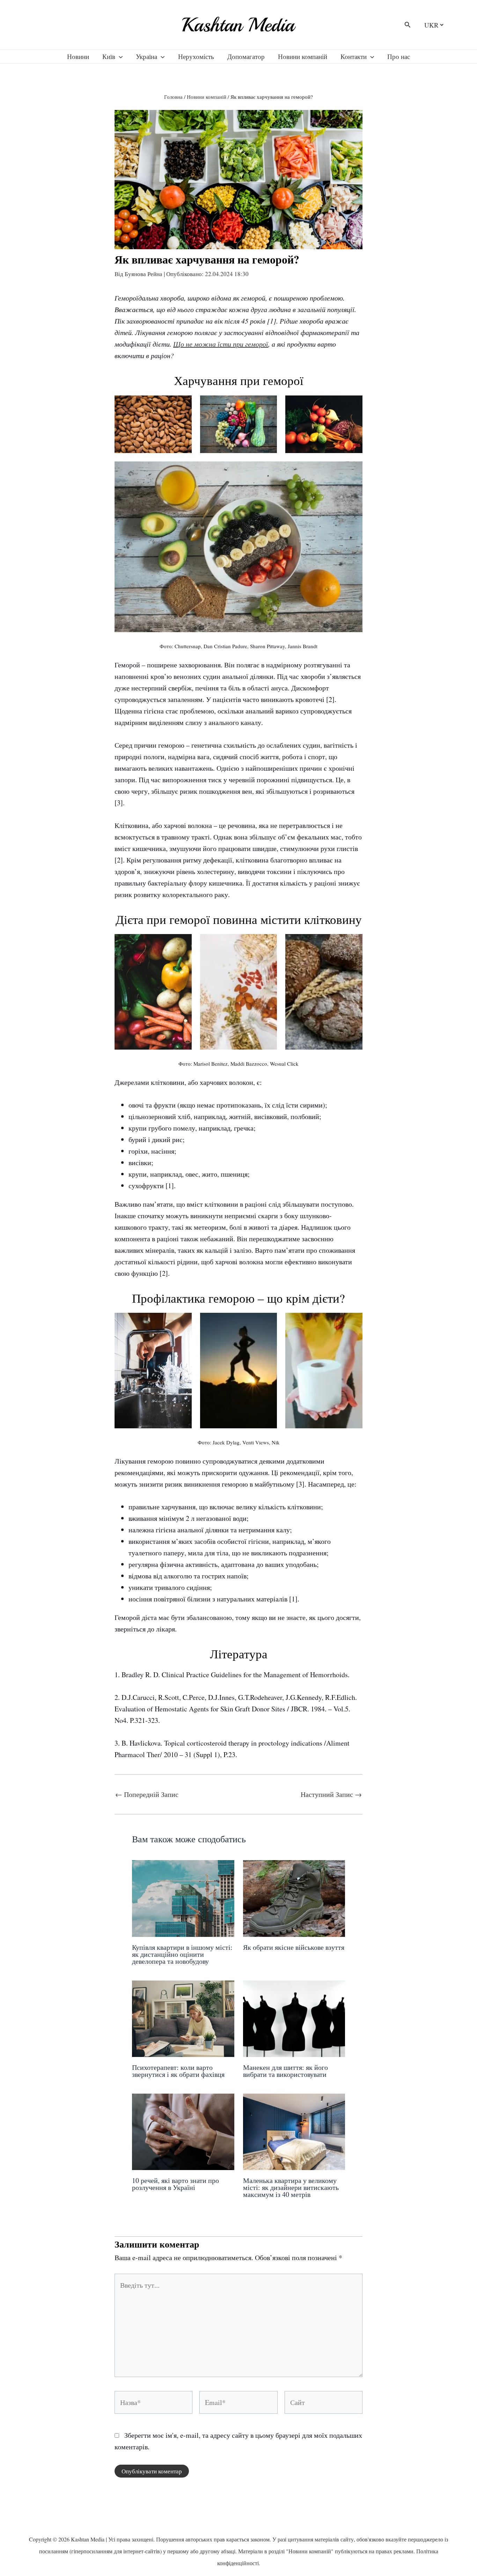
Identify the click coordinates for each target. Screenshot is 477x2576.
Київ (109, 56)
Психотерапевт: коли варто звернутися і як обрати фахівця (178, 2071)
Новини (78, 56)
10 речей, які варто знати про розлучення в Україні (175, 2184)
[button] (408, 25)
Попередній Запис (147, 1794)
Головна (173, 97)
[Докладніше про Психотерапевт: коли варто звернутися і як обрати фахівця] (183, 2018)
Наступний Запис (331, 1794)
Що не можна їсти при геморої (221, 344)
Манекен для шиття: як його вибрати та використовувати (285, 2071)
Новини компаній (303, 56)
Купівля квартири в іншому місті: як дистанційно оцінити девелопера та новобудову (182, 1954)
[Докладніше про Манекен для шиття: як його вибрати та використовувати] (294, 2018)
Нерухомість (196, 56)
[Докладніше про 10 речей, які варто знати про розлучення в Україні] (183, 2131)
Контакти (354, 56)
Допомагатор (246, 56)
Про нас (399, 56)
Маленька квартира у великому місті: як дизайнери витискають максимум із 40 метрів (291, 2187)
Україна (146, 56)
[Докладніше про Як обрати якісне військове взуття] (294, 1897)
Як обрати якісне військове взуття (294, 1947)
